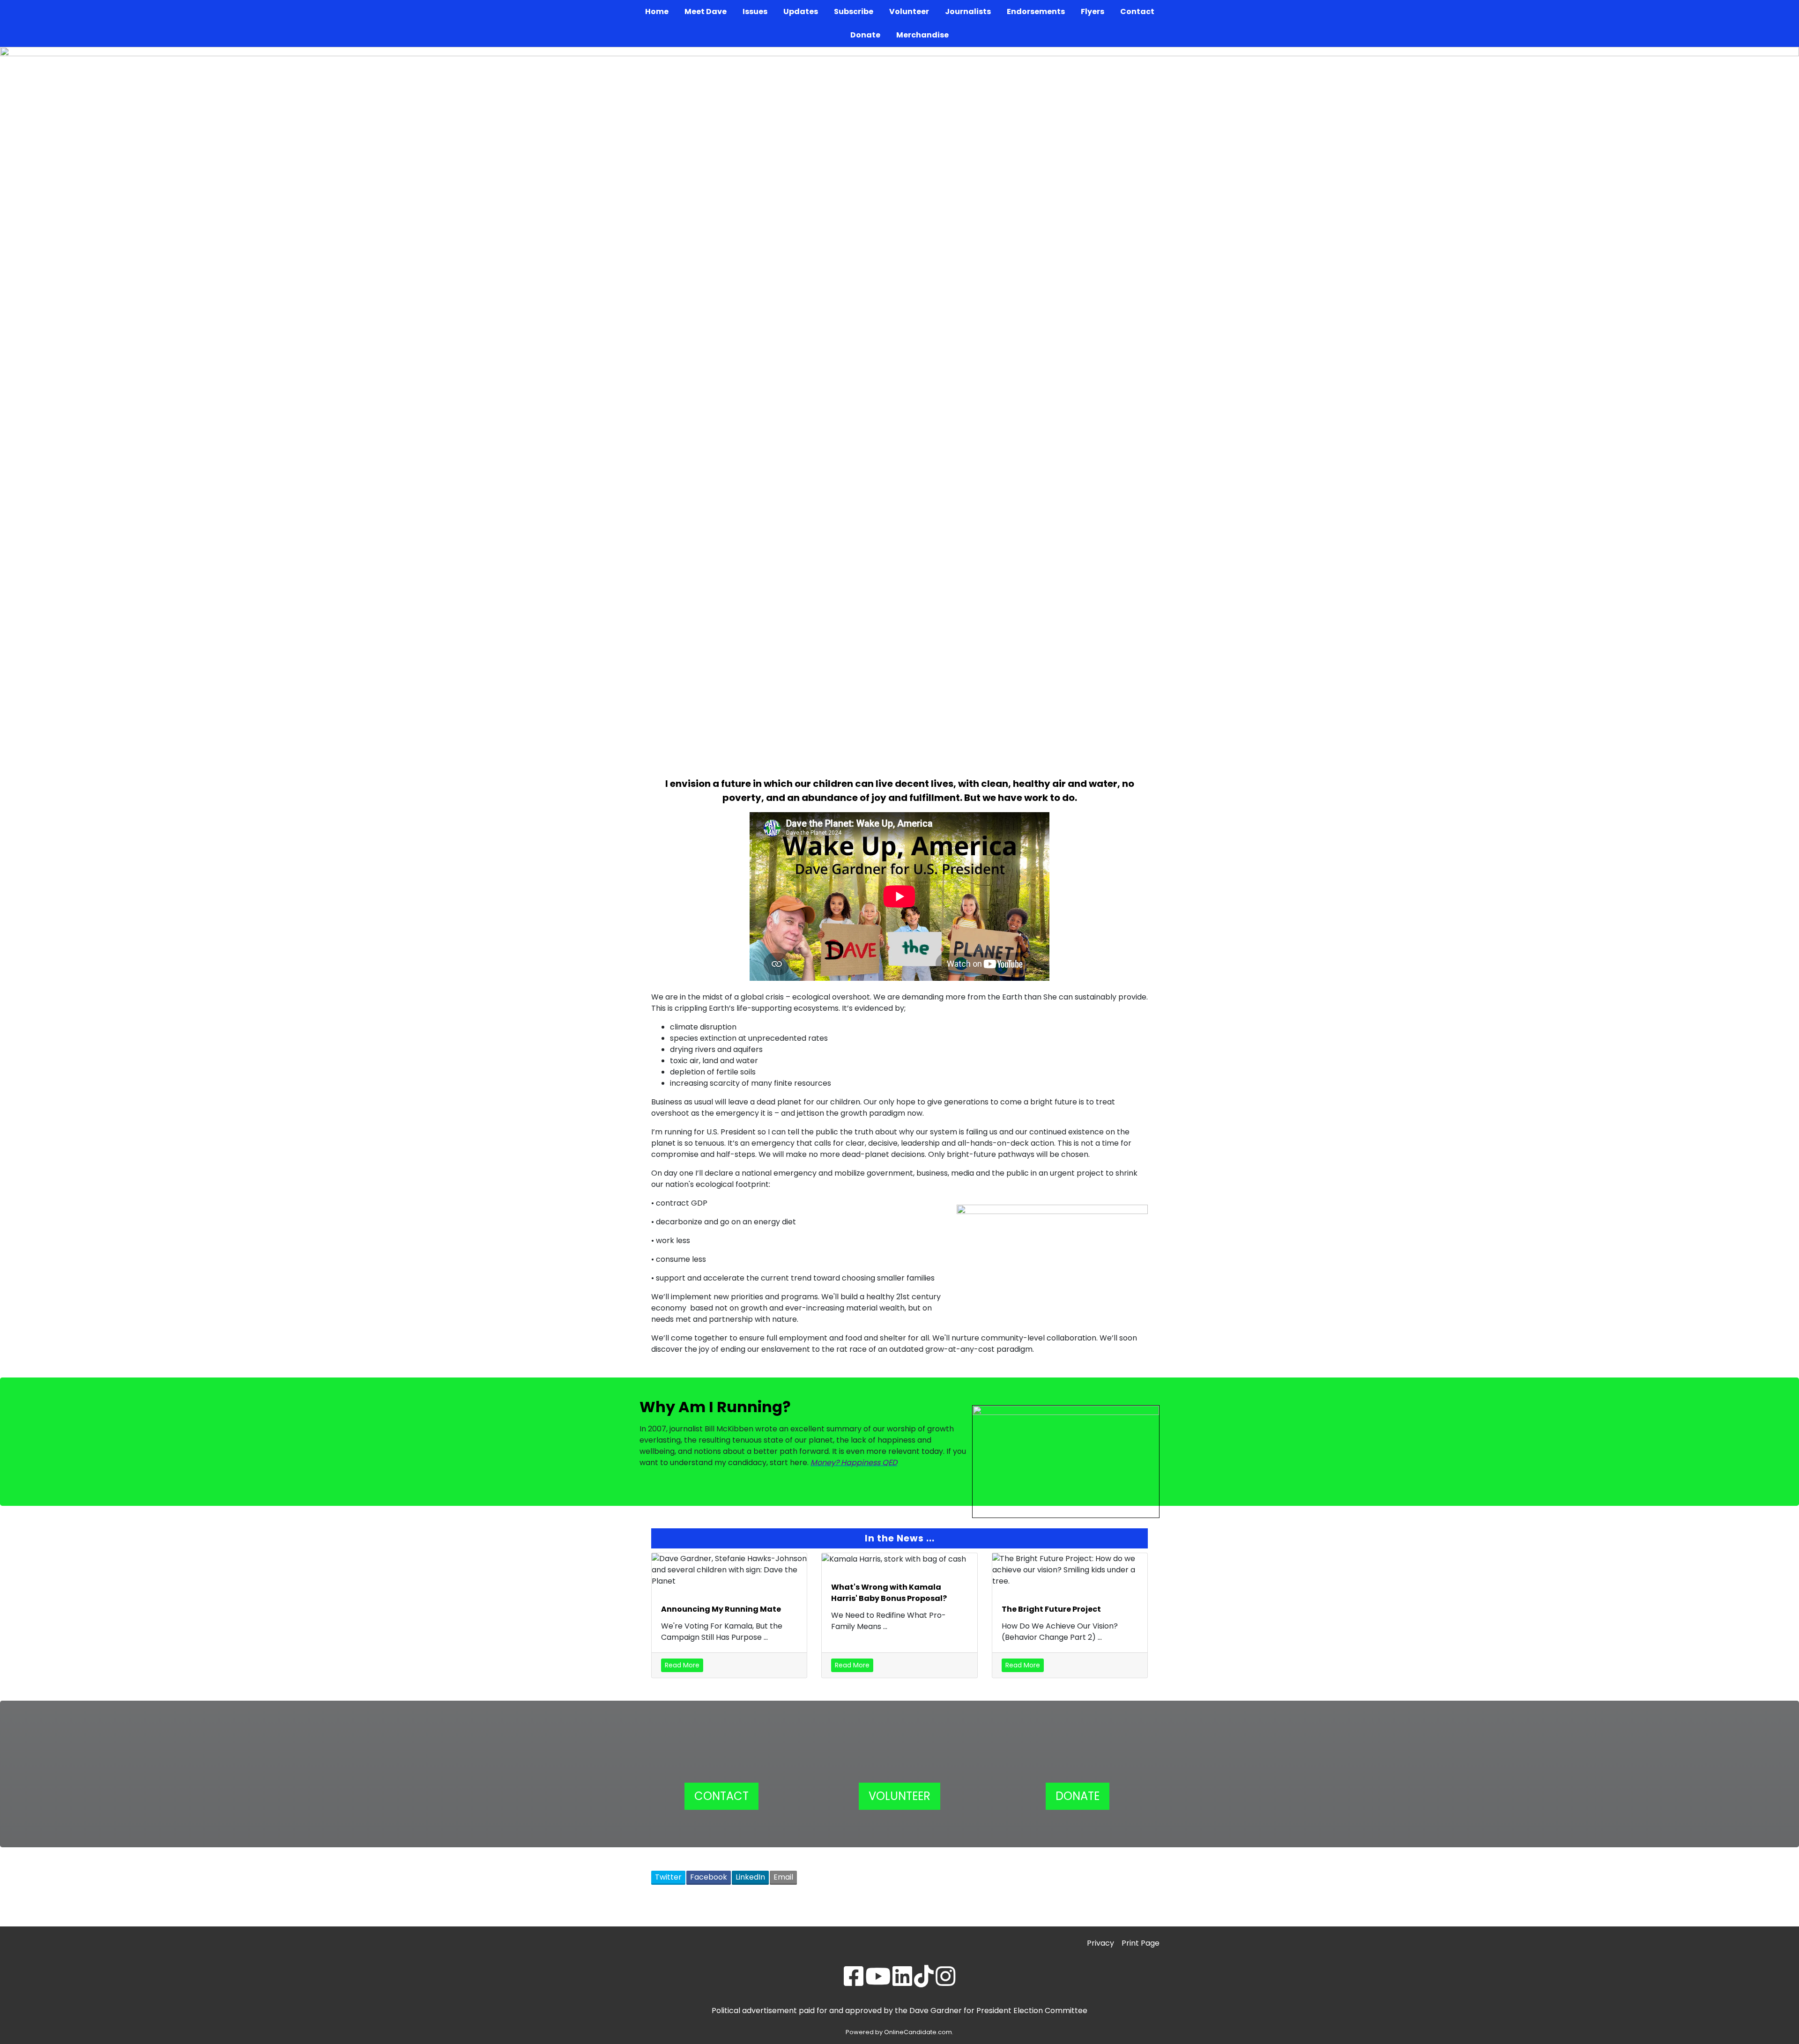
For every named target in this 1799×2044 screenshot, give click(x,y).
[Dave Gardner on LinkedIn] (902, 1982)
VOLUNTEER (899, 1796)
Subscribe (854, 11)
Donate (865, 35)
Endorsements (1036, 11)
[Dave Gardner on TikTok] (924, 1982)
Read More (682, 1665)
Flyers (1093, 11)
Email (783, 1877)
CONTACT (721, 1796)
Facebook (709, 1877)
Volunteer (909, 11)
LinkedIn (750, 1877)
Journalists (968, 11)
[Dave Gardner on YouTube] (878, 1982)
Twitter (668, 1877)
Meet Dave (706, 11)
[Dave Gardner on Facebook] (854, 1982)
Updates (801, 11)
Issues (755, 11)
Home (657, 11)
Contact (1137, 11)
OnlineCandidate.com (918, 2032)
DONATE (1078, 1796)
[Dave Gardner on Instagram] (945, 1982)
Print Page (1141, 1943)
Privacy (1100, 1943)
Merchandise (922, 35)
